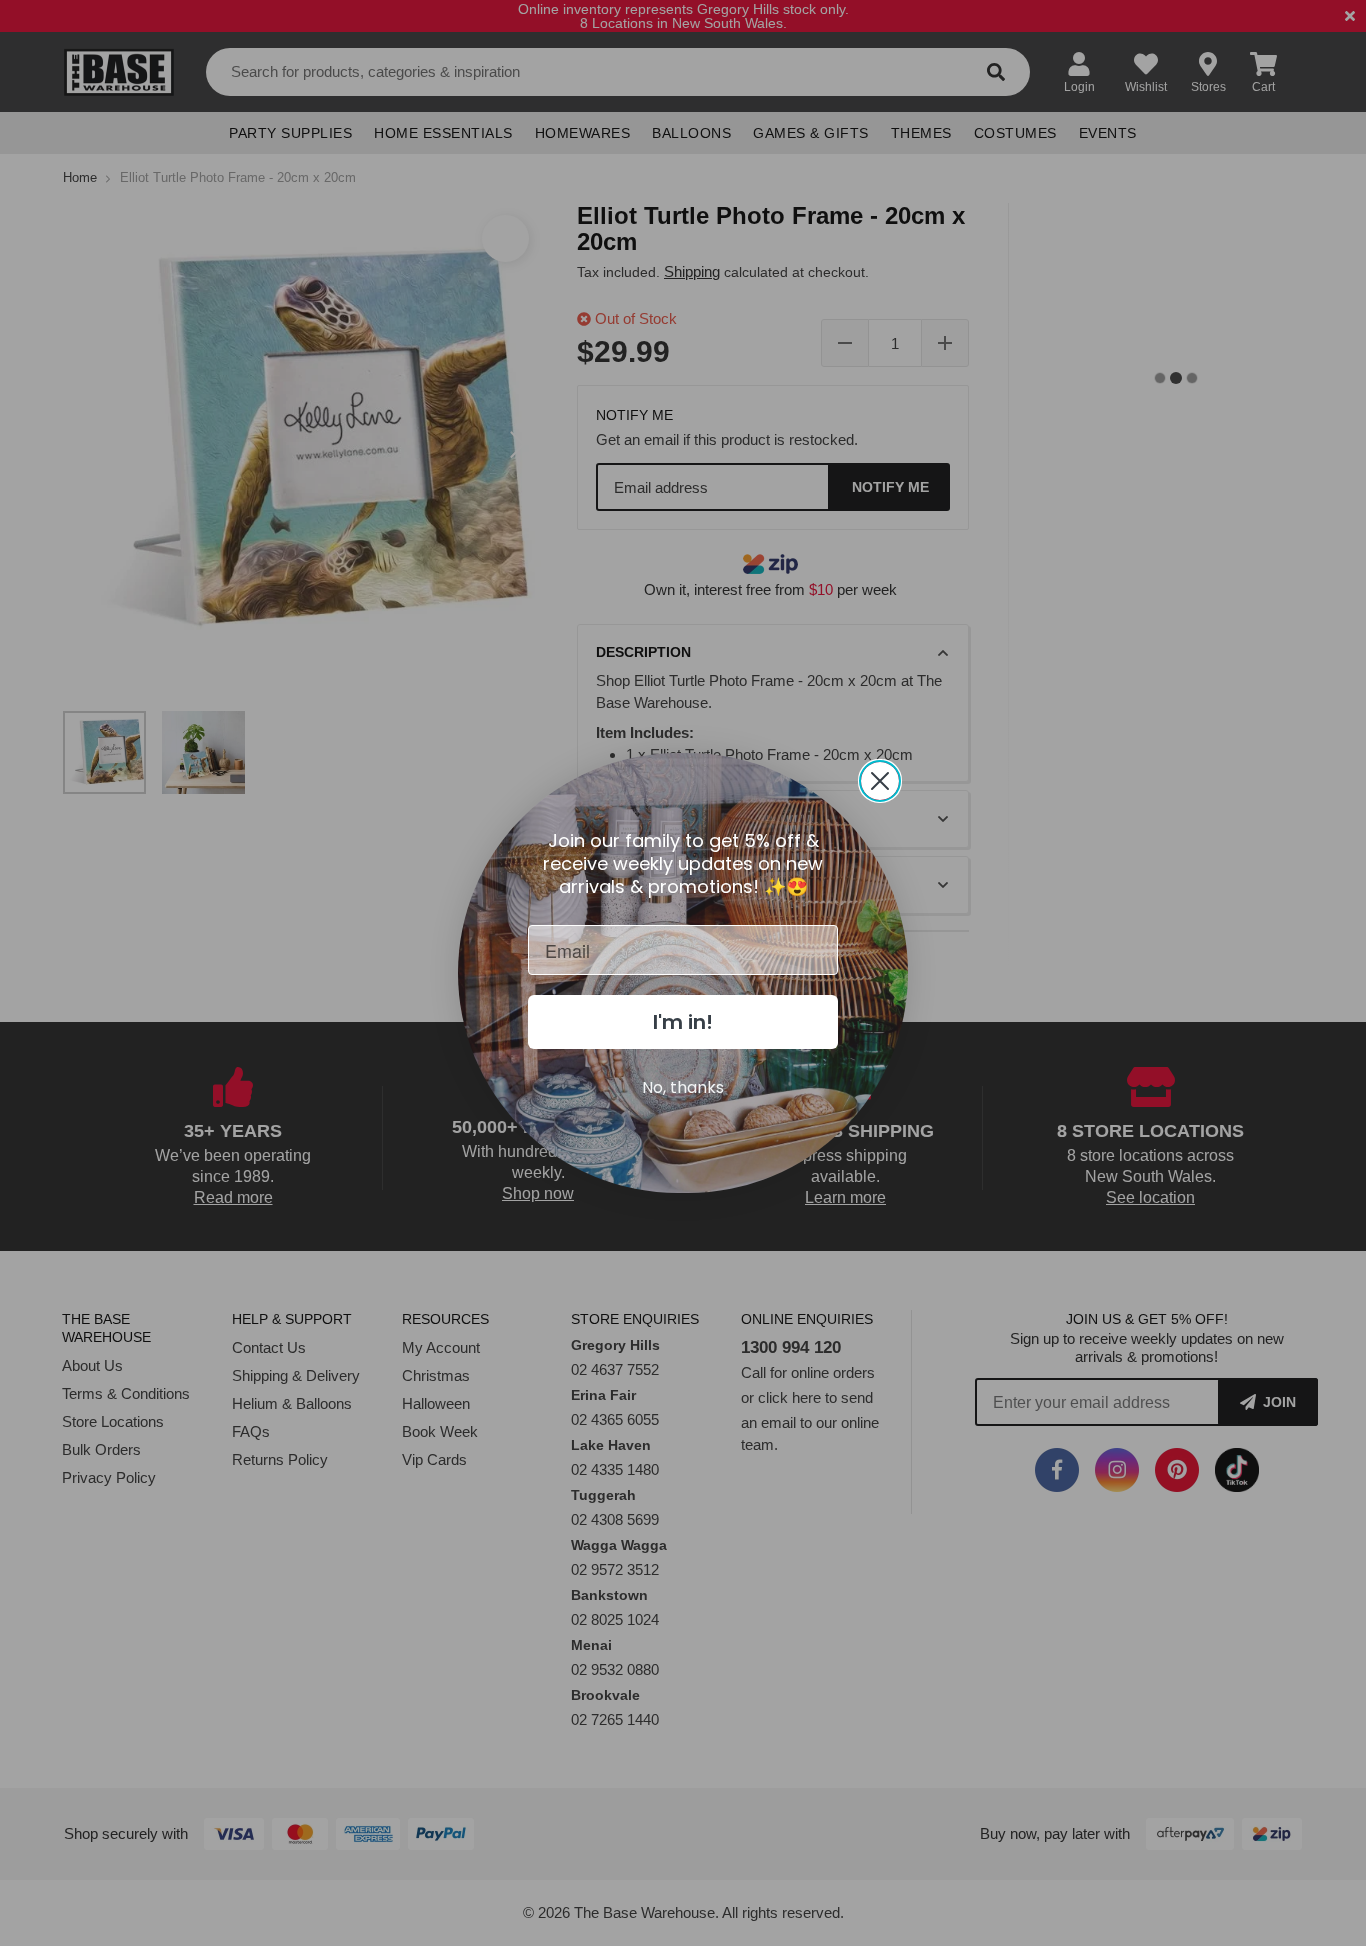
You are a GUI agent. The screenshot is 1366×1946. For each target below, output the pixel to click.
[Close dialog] (880, 781)
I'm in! (683, 1022)
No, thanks (683, 1087)
